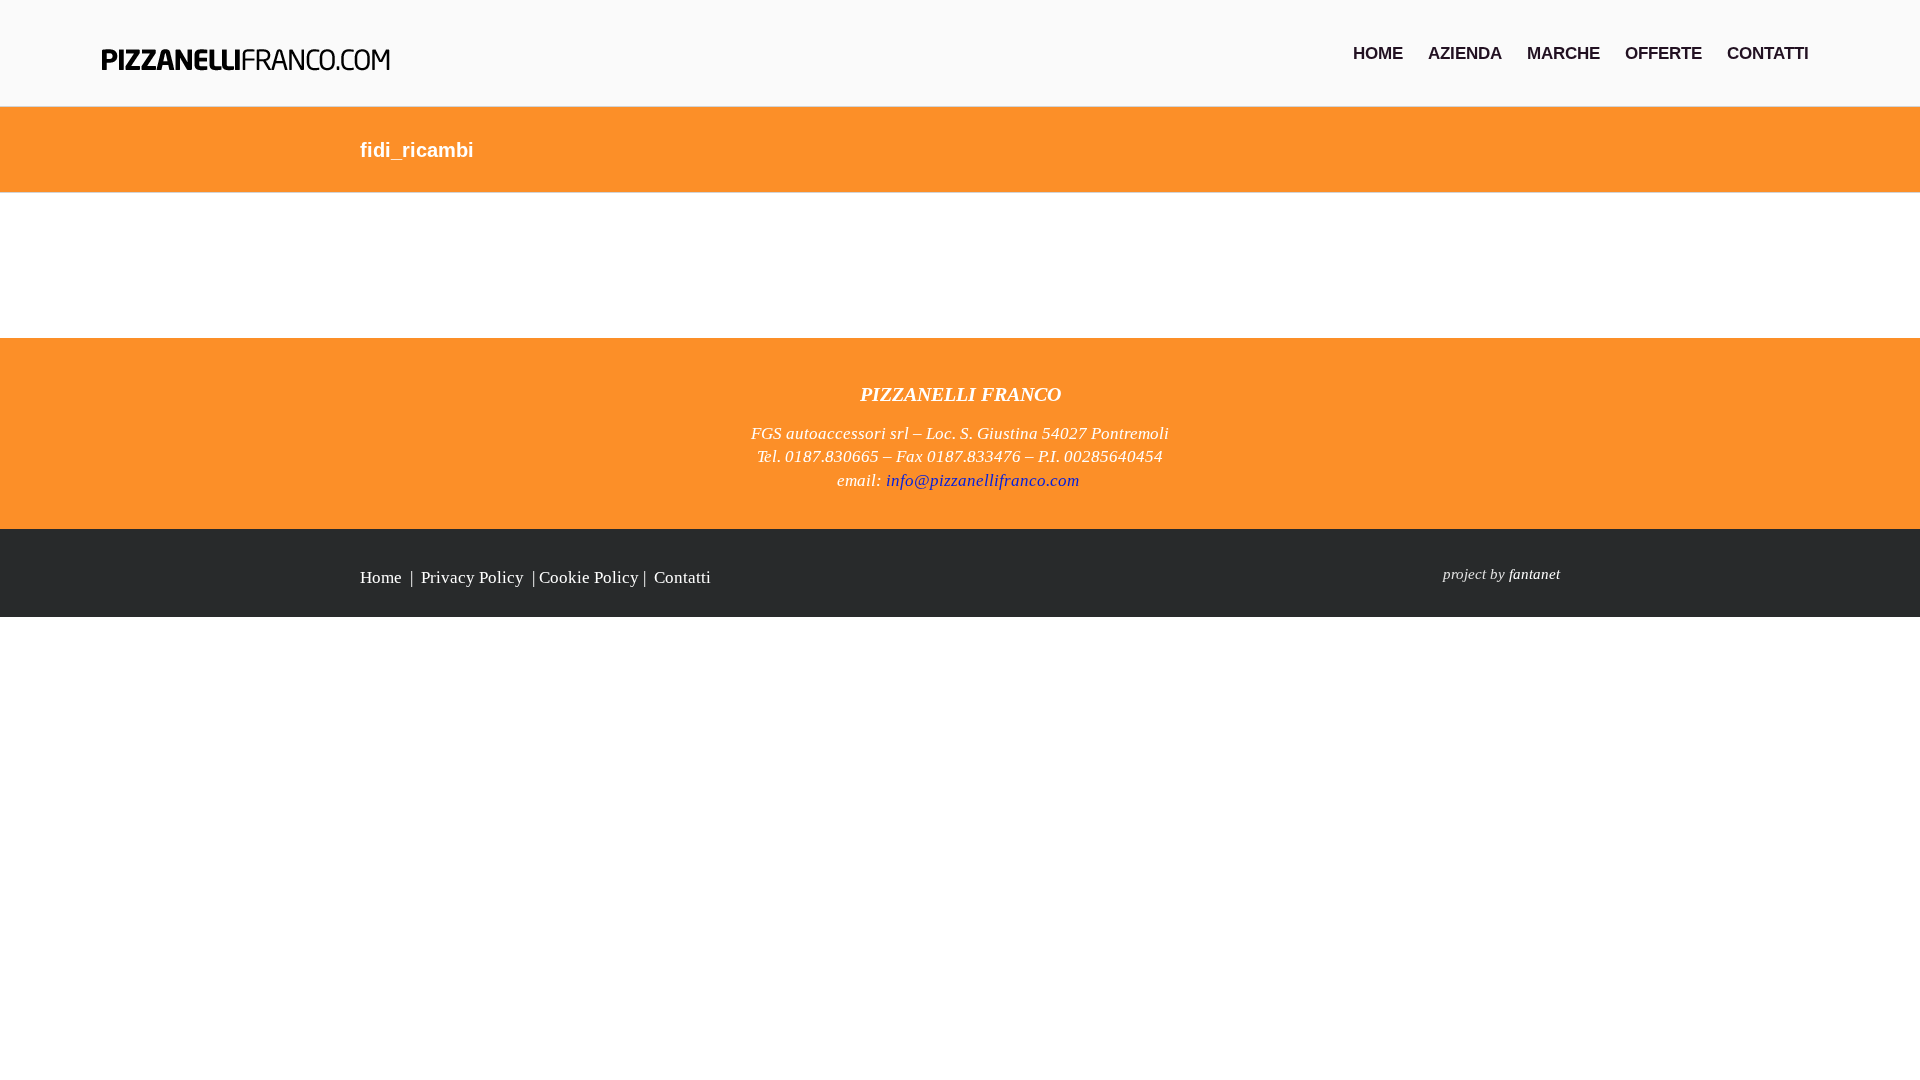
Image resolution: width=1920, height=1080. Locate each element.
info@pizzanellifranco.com (982, 480)
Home (381, 577)
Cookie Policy (589, 577)
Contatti (682, 577)
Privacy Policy (472, 577)
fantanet (1534, 574)
